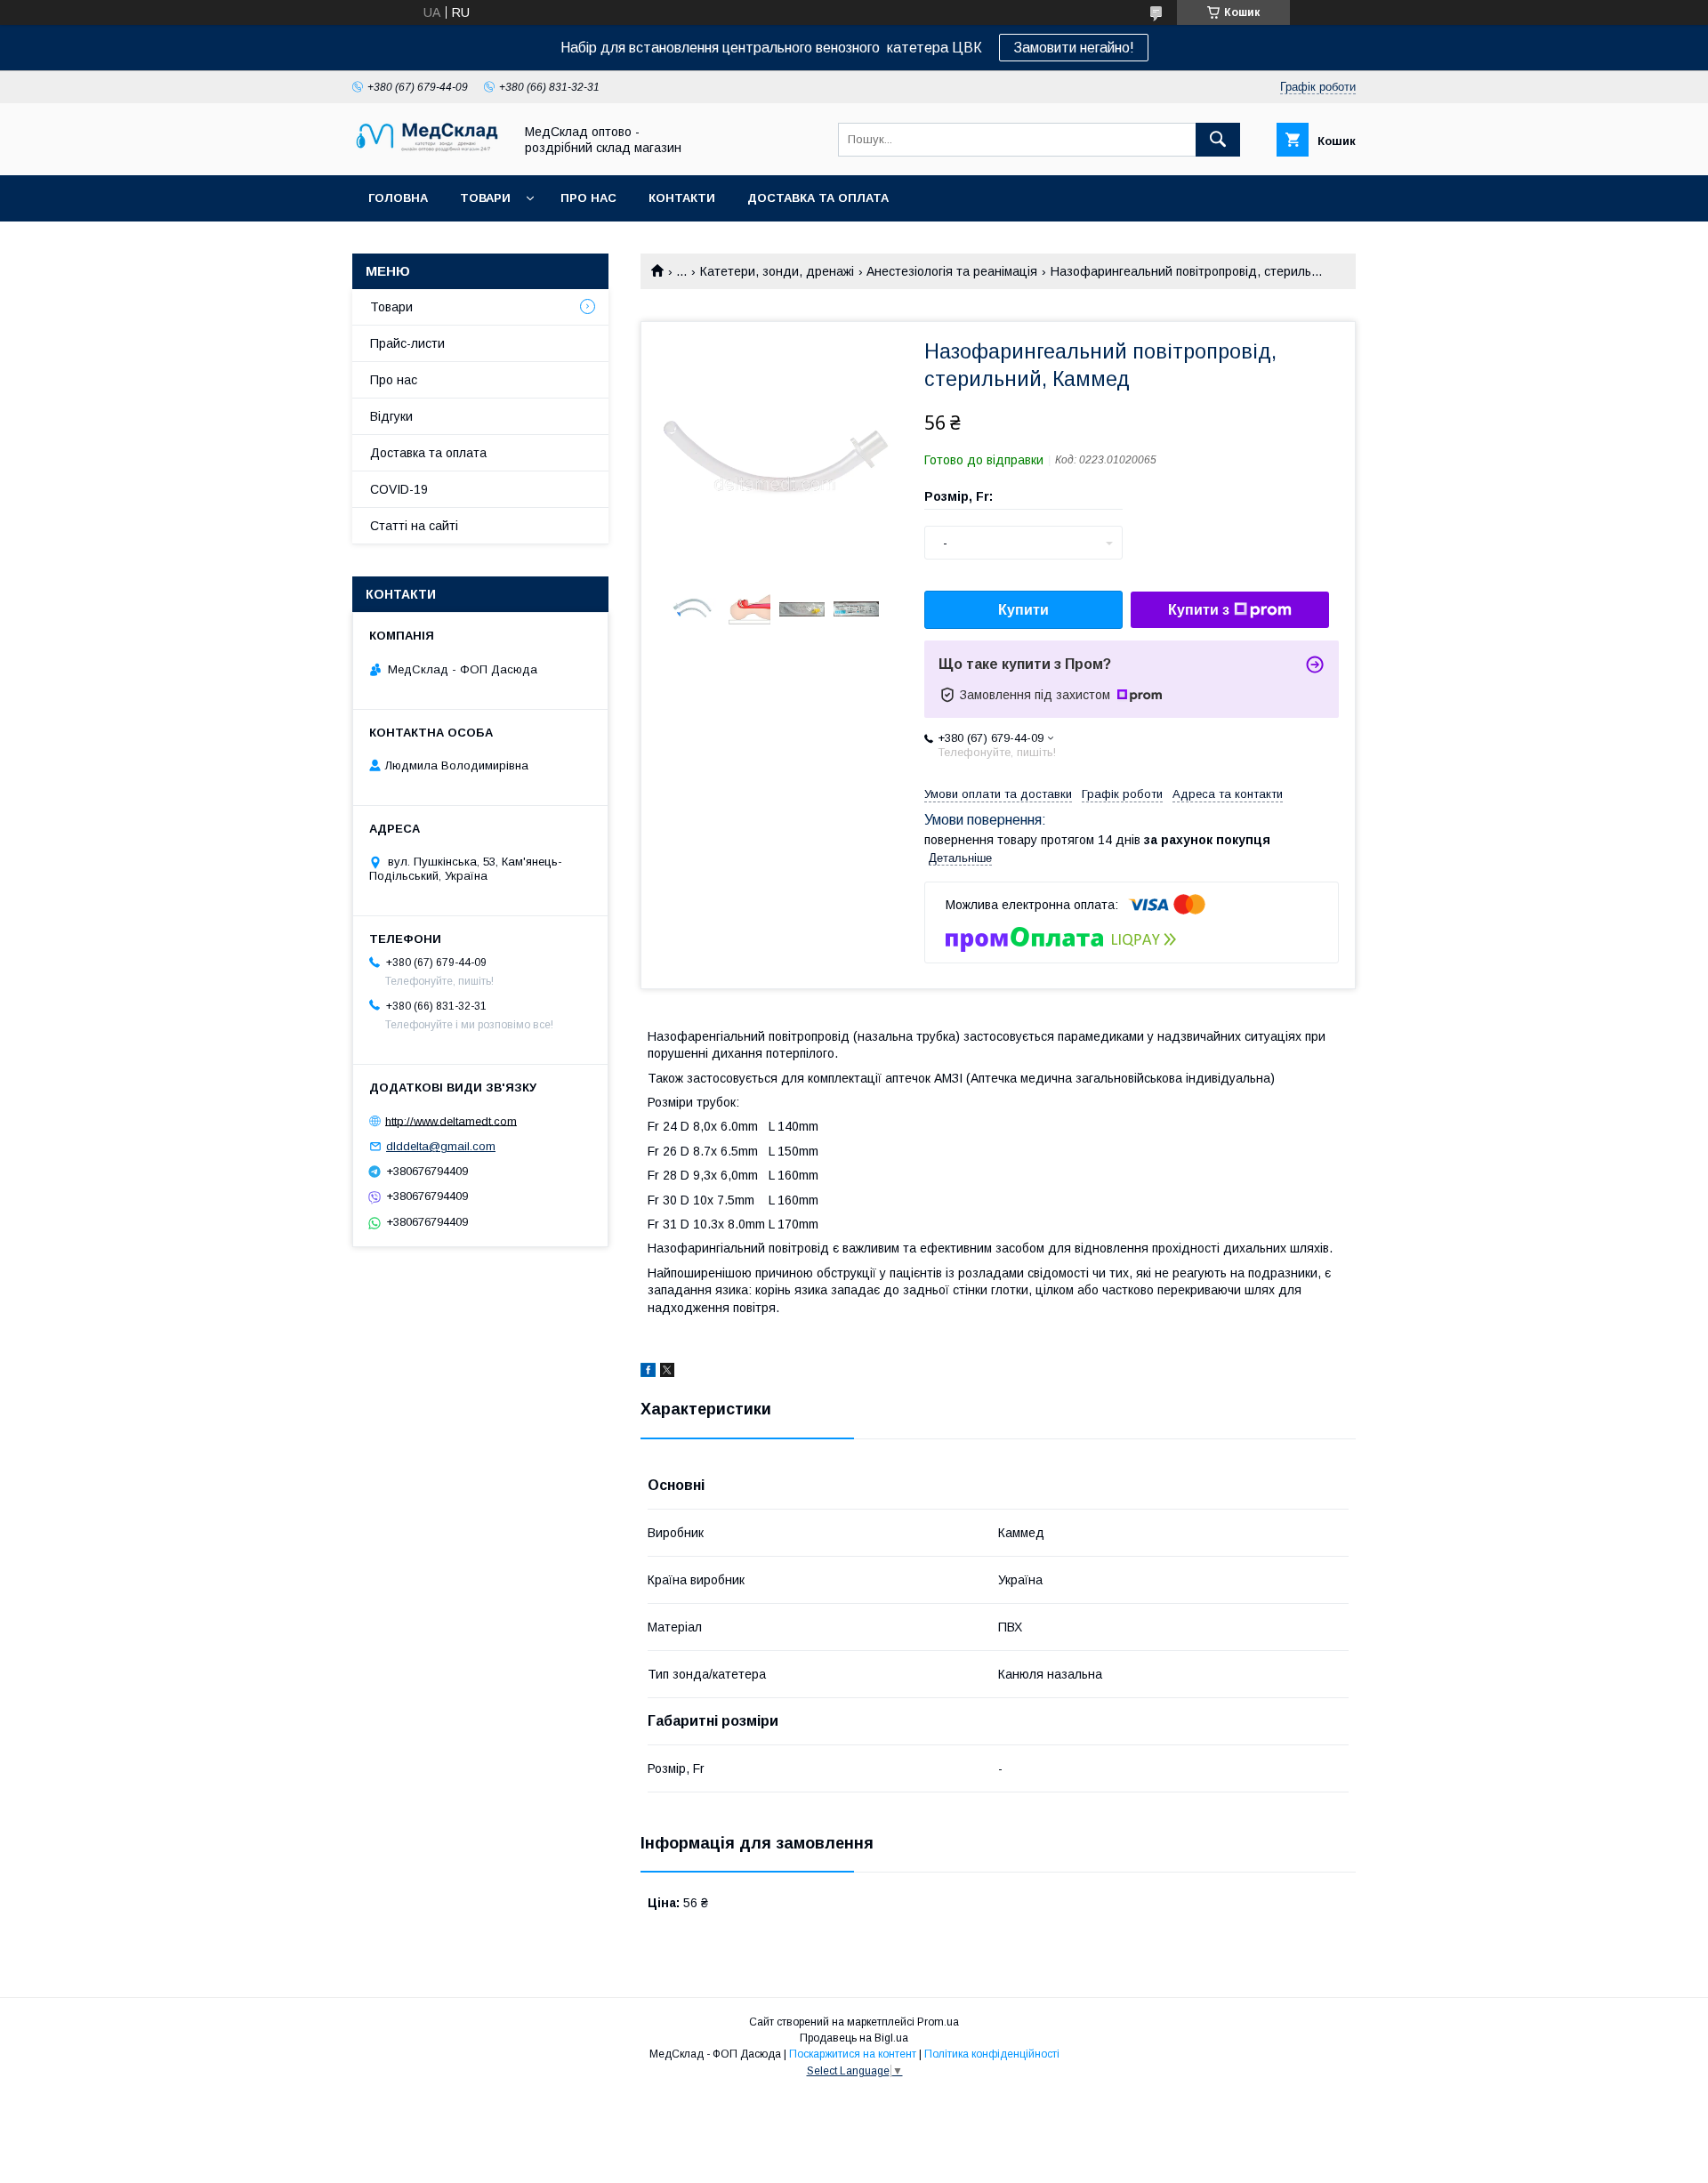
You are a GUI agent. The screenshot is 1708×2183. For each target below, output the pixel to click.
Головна (398, 198)
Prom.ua (938, 2022)
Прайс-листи (407, 343)
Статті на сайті (414, 526)
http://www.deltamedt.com (451, 1120)
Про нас (588, 198)
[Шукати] (1218, 140)
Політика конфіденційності (992, 2054)
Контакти (682, 198)
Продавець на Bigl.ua (854, 2038)
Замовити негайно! (1074, 48)
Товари (485, 198)
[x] (667, 1373)
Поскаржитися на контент (853, 2054)
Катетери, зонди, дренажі (777, 271)
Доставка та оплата (818, 198)
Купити (1023, 610)
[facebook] (648, 1373)
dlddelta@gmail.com (441, 1146)
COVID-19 (399, 489)
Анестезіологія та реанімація (952, 271)
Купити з (1199, 610)
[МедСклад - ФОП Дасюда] (428, 152)
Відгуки (391, 416)
